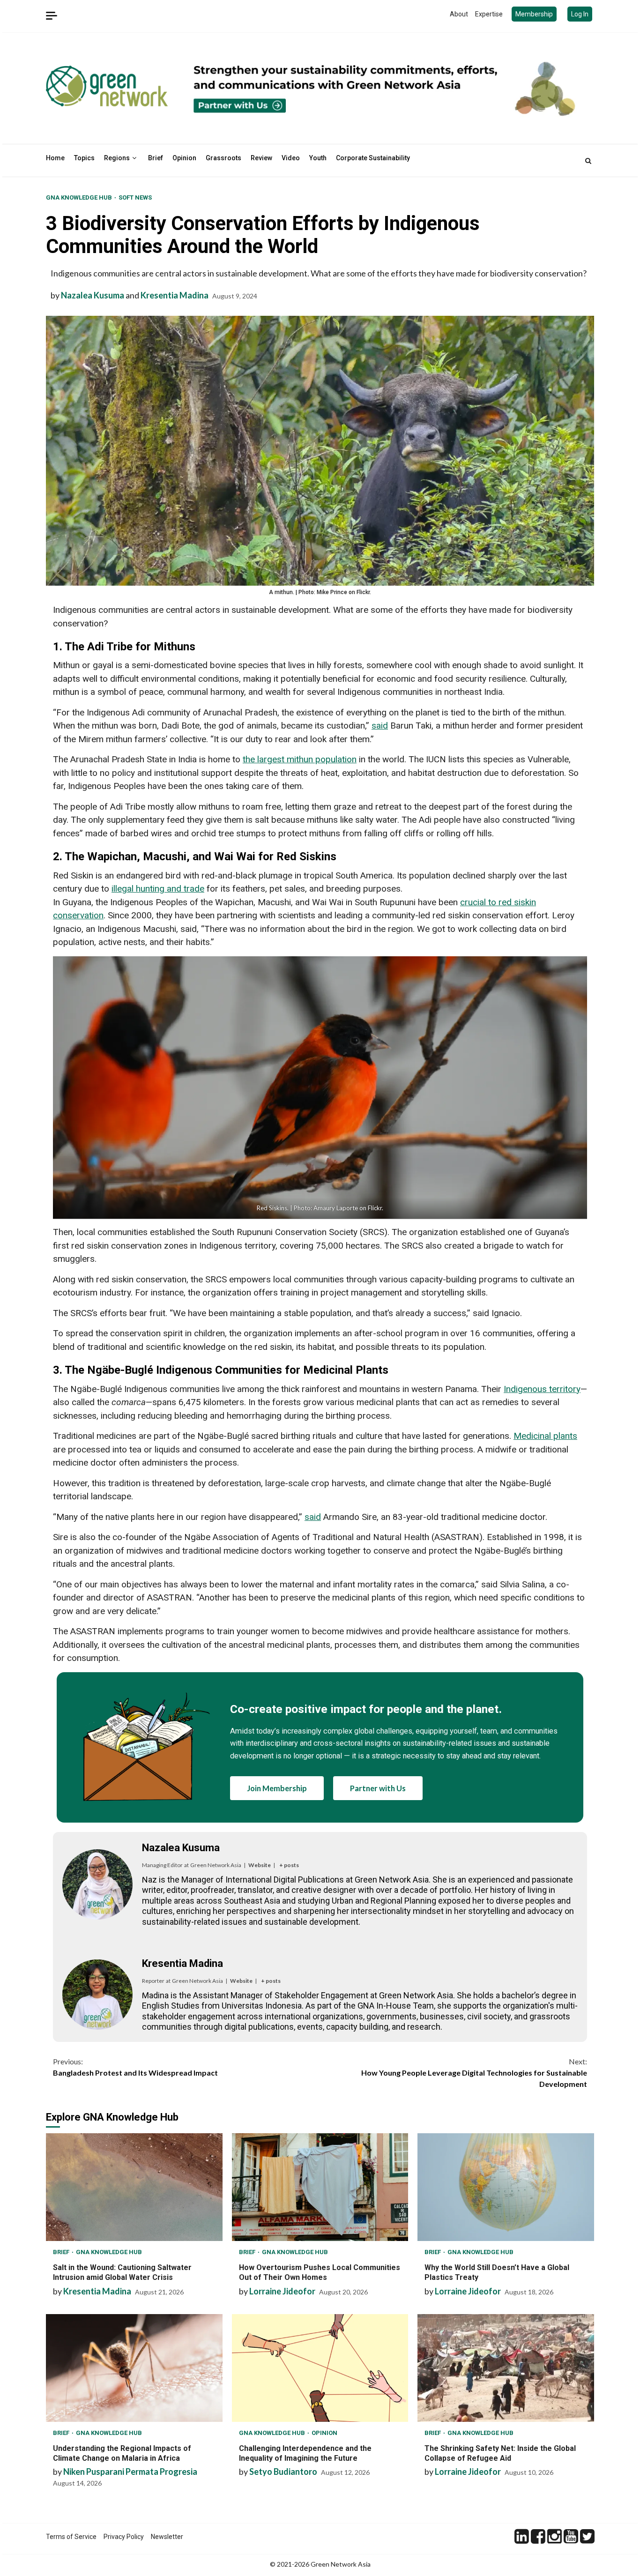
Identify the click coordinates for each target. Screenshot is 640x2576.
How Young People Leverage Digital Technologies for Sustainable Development (474, 2073)
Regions (117, 158)
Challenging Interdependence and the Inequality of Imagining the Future (320, 2368)
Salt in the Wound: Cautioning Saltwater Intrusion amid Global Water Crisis (134, 2187)
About (459, 14)
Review (261, 158)
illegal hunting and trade (158, 889)
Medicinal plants (545, 1436)
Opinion (184, 158)
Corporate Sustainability (373, 158)
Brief (156, 158)
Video (291, 158)
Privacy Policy (124, 2537)
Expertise (489, 14)
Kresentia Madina (175, 295)
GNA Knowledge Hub (80, 197)
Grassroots (223, 158)
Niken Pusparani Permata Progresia (130, 2472)
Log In (580, 14)
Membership (534, 14)
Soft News (135, 197)
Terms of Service (71, 2537)
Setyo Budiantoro (283, 2472)
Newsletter (167, 2537)
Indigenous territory (542, 1389)
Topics (84, 158)
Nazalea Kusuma (93, 295)
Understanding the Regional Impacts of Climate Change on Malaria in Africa (134, 2368)
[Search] (588, 161)
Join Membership (277, 1788)
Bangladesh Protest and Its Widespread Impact (135, 2067)
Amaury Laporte (336, 1208)
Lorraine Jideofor (282, 2291)
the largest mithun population (300, 759)
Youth (318, 158)
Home (55, 158)
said (380, 726)
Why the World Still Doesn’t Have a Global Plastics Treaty (506, 2187)
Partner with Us (378, 1788)
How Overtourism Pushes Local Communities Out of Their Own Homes (320, 2187)
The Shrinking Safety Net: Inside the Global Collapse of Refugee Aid (506, 2368)
